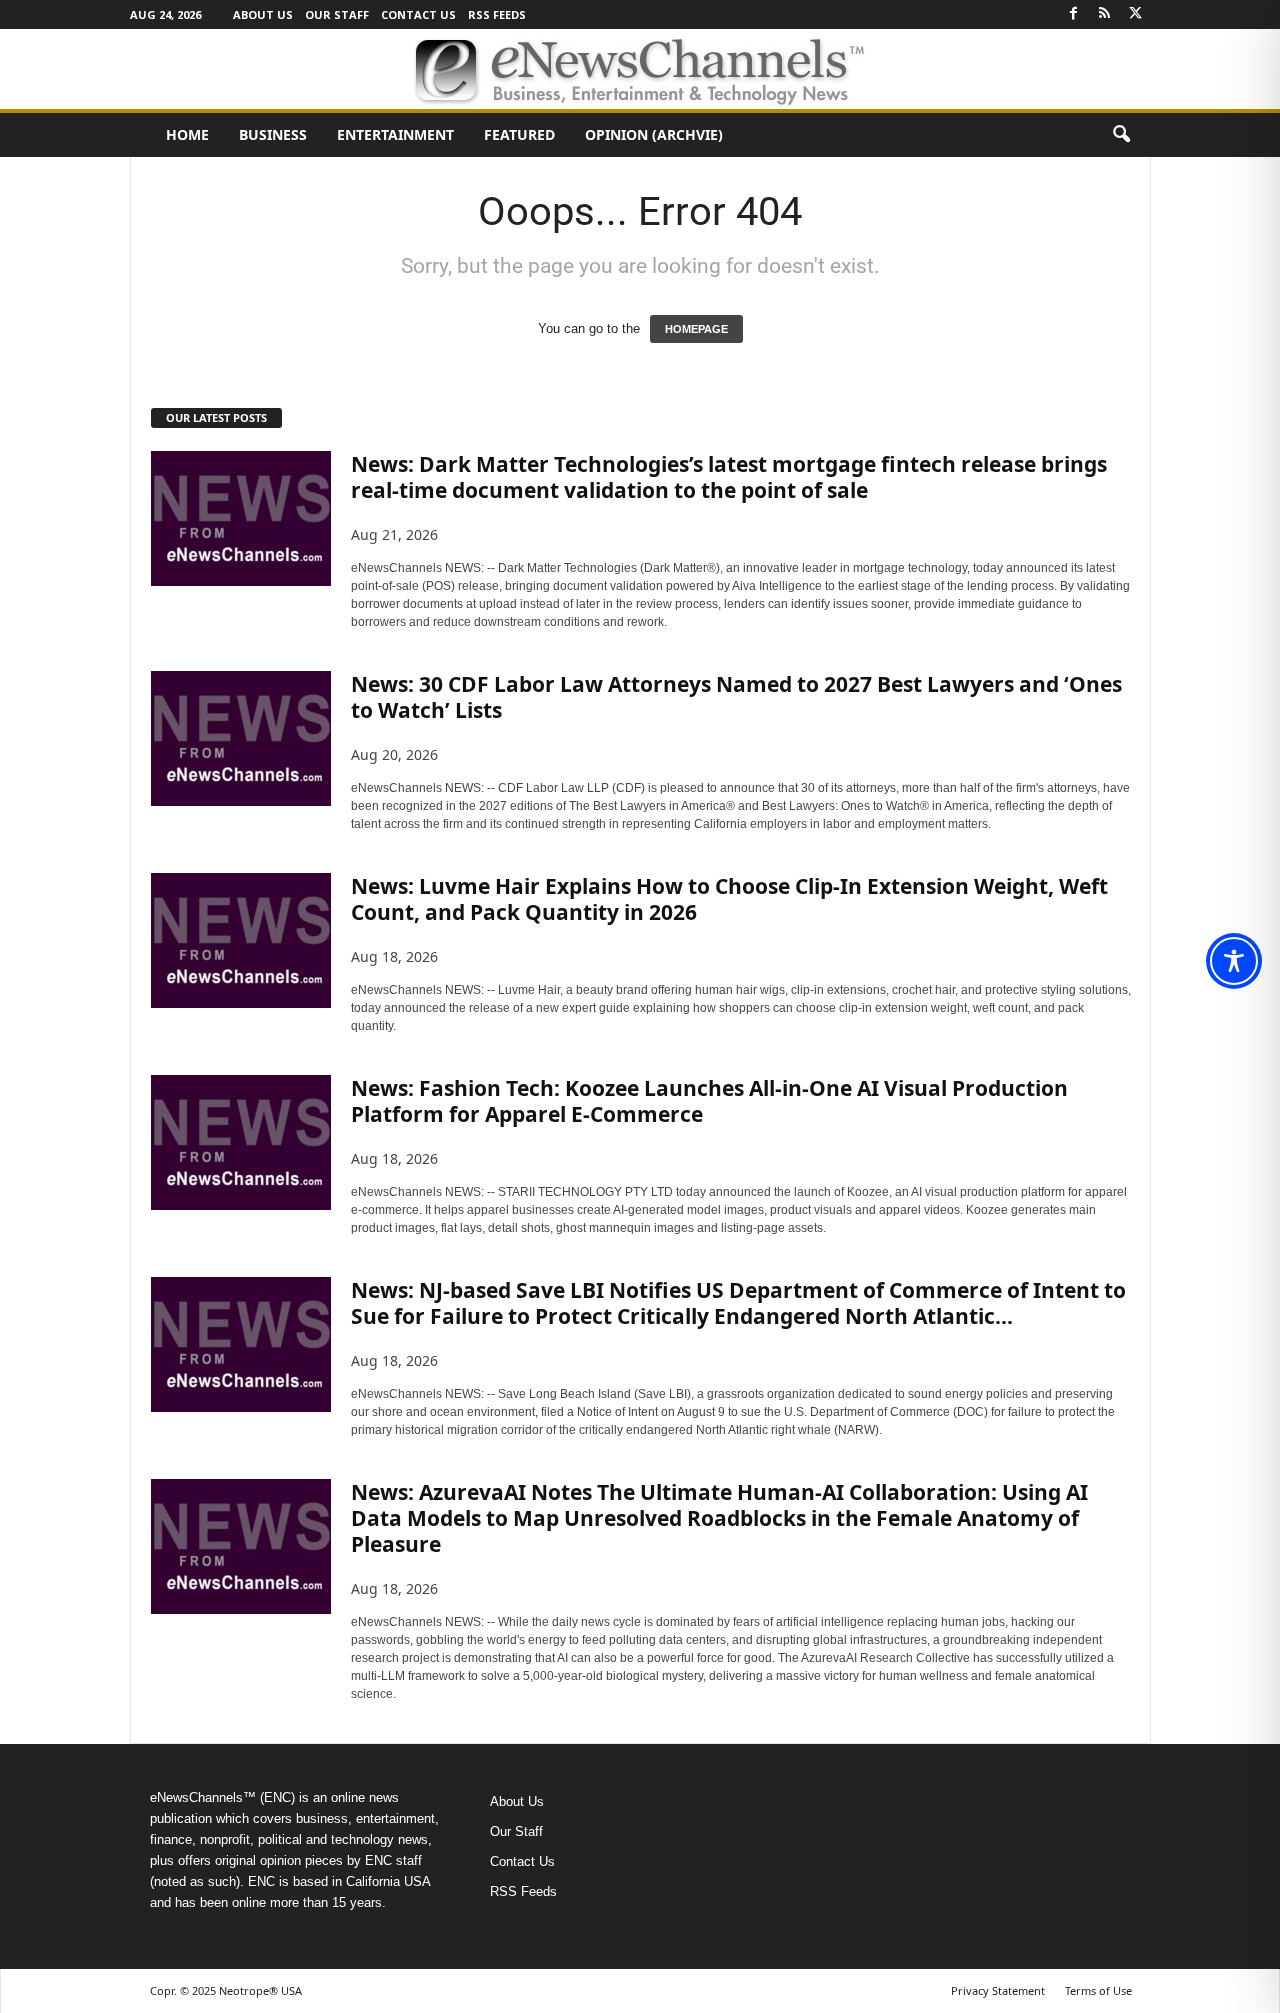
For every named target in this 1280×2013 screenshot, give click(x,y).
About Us (263, 14)
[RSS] (1105, 14)
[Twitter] (1136, 14)
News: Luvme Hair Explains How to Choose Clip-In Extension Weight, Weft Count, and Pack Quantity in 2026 (729, 899)
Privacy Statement (998, 1990)
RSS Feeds (497, 14)
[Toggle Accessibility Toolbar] (1234, 961)
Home (187, 134)
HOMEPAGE (696, 329)
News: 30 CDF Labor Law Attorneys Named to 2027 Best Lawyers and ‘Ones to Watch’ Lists (736, 697)
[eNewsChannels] (640, 69)
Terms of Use (1098, 1990)
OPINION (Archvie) (654, 134)
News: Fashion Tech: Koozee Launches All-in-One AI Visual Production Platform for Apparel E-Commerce (709, 1101)
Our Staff (337, 14)
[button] (1121, 135)
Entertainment (395, 134)
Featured (519, 134)
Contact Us (418, 14)
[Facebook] (1074, 14)
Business (273, 134)
